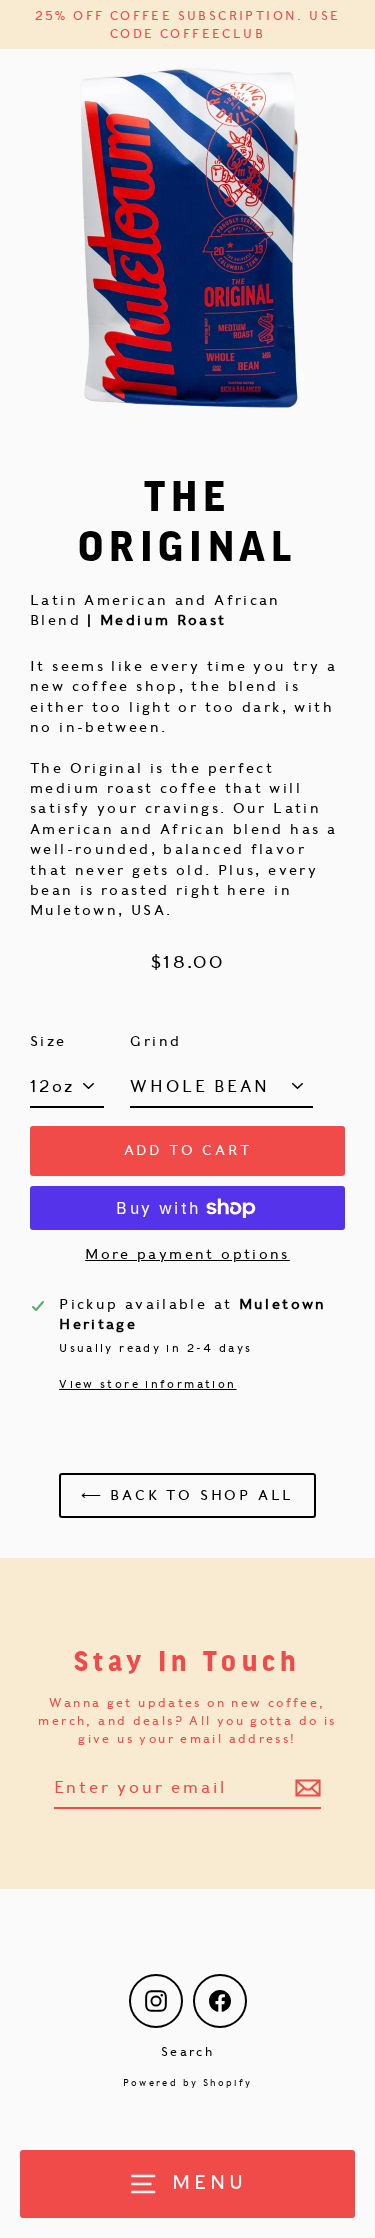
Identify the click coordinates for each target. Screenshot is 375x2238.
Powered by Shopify (188, 2082)
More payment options (187, 1254)
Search (187, 2051)
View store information (147, 1384)
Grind (155, 1041)
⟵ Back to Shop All (187, 1495)
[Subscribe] (305, 1788)
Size (48, 1041)
